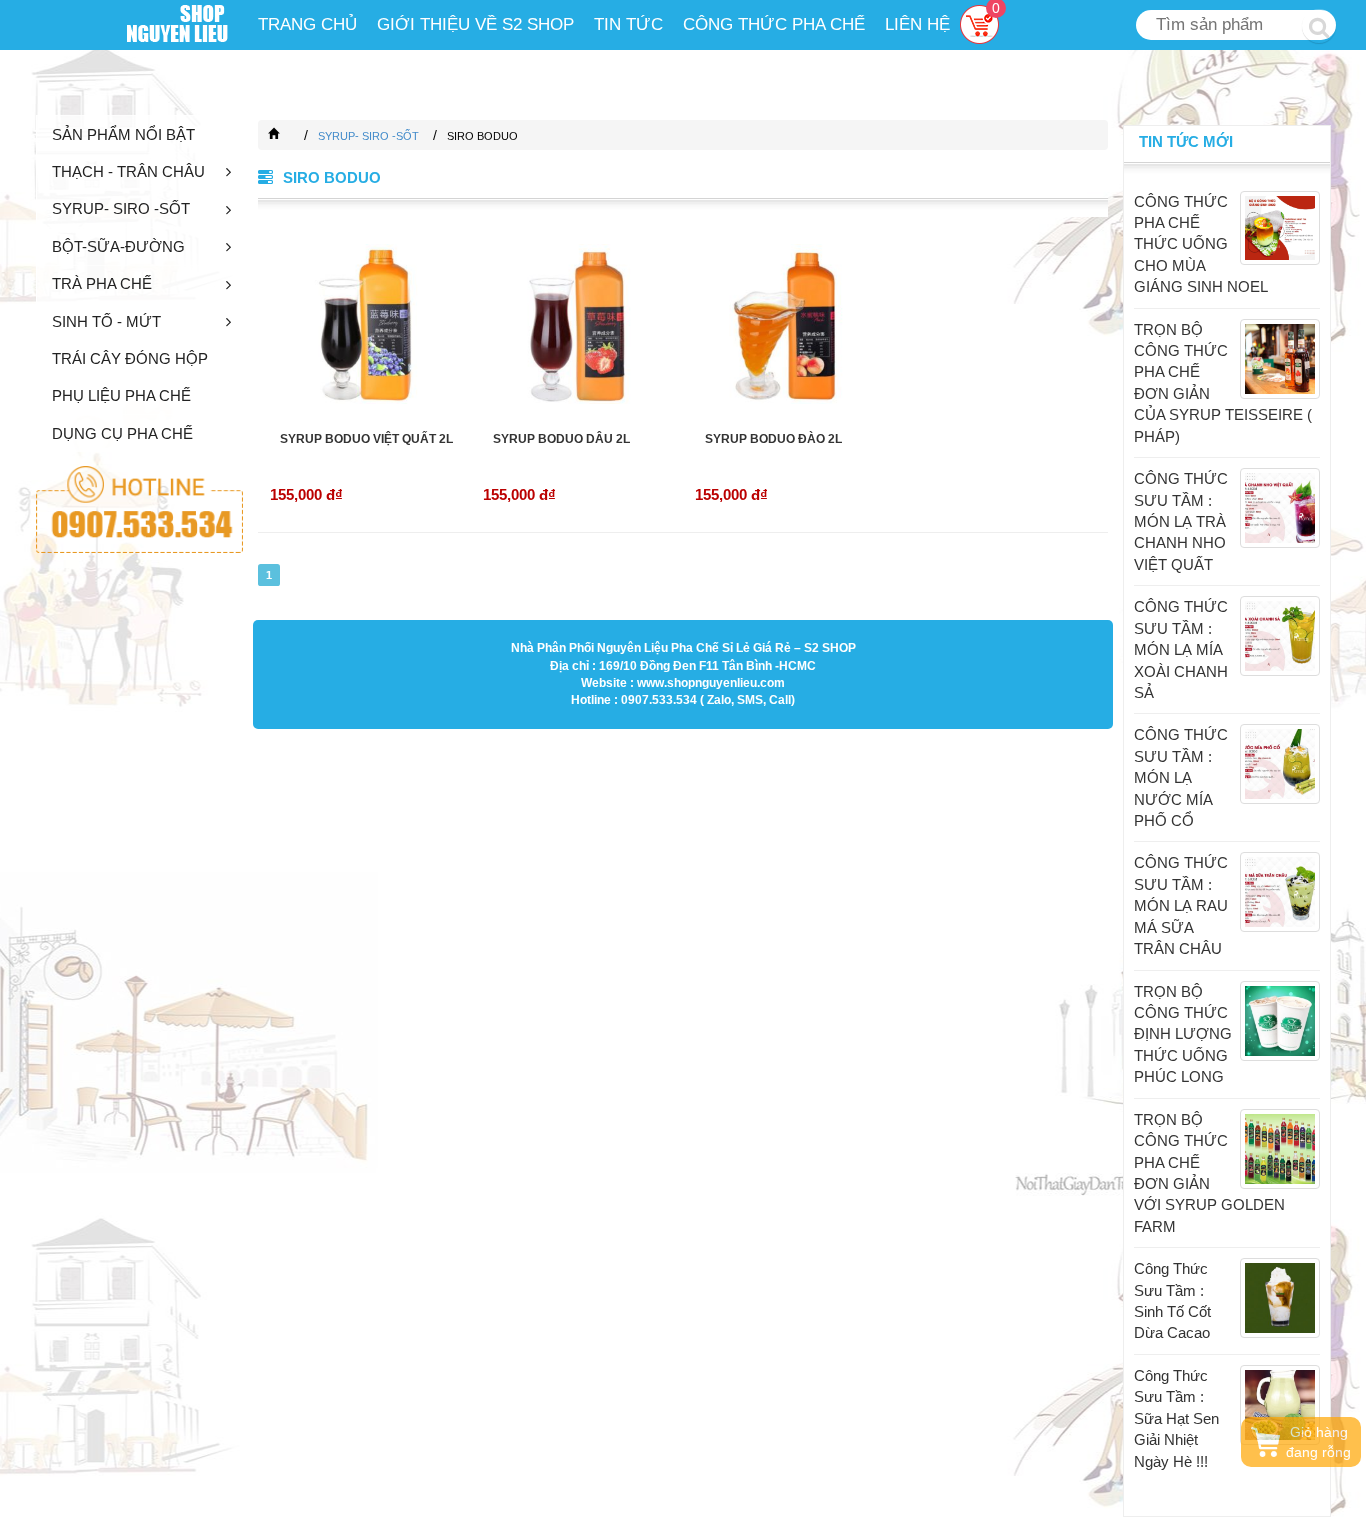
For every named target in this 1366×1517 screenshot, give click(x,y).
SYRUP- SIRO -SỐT (121, 208)
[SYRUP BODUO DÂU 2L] (577, 324)
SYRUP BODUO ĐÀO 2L (773, 439)
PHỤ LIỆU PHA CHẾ (121, 395)
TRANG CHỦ (307, 24)
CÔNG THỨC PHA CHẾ (774, 24)
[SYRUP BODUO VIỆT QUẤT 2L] (364, 324)
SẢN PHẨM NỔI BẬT (123, 134)
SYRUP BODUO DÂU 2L (561, 439)
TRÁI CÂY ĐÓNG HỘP (130, 358)
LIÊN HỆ (917, 24)
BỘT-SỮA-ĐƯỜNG (118, 246)
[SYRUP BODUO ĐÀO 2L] (789, 324)
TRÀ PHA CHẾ (102, 283)
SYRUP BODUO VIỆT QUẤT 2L (366, 439)
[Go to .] (294, 136)
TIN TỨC (628, 24)
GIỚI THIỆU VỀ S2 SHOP (475, 24)
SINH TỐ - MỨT (106, 321)
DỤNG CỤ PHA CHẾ (122, 433)
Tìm (1319, 26)
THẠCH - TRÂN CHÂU (128, 171)
